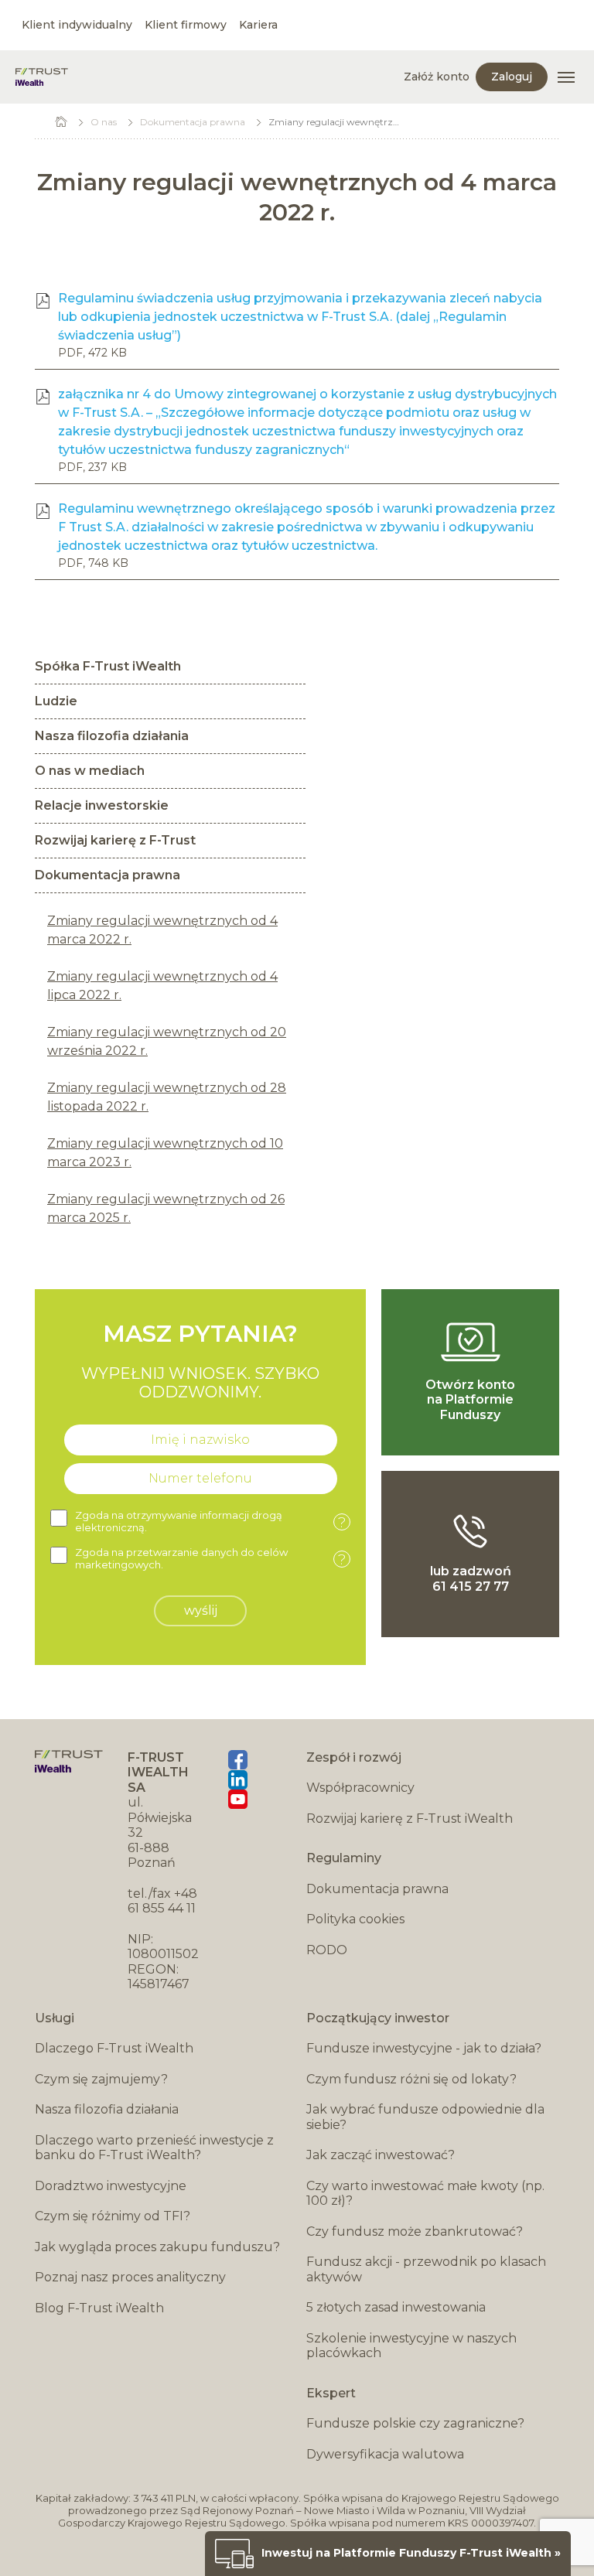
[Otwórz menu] (566, 77)
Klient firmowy (186, 25)
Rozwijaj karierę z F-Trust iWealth (410, 1819)
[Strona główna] (42, 77)
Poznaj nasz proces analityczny (130, 2277)
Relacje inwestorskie (102, 805)
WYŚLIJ (201, 1610)
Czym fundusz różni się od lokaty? (411, 2079)
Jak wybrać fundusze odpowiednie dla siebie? (425, 2117)
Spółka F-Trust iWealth (108, 666)
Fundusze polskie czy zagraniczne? (415, 2423)
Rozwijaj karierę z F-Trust (115, 840)
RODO (327, 1950)
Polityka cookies (355, 1919)
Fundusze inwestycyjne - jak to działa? (424, 2048)
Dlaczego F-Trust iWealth (114, 2048)
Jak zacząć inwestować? (381, 2155)
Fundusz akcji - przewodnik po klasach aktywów (426, 2269)
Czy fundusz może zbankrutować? (415, 2231)
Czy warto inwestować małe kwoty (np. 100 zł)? (425, 2194)
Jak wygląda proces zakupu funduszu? (157, 2247)
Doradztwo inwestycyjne (111, 2186)
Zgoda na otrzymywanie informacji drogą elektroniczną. (210, 1522)
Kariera (258, 25)
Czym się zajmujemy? (101, 2079)
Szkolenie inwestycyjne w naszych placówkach (411, 2346)
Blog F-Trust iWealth (99, 2308)
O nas (104, 122)
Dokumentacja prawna (193, 122)
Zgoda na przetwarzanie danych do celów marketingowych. (210, 1559)
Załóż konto (437, 77)
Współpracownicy (360, 1788)
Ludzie (56, 701)
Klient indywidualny (77, 25)
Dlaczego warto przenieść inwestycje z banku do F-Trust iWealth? (154, 2148)
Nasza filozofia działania (112, 736)
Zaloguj (512, 77)
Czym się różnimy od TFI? (113, 2216)
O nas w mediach (90, 771)
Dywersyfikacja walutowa (385, 2454)
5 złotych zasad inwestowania (396, 2307)
